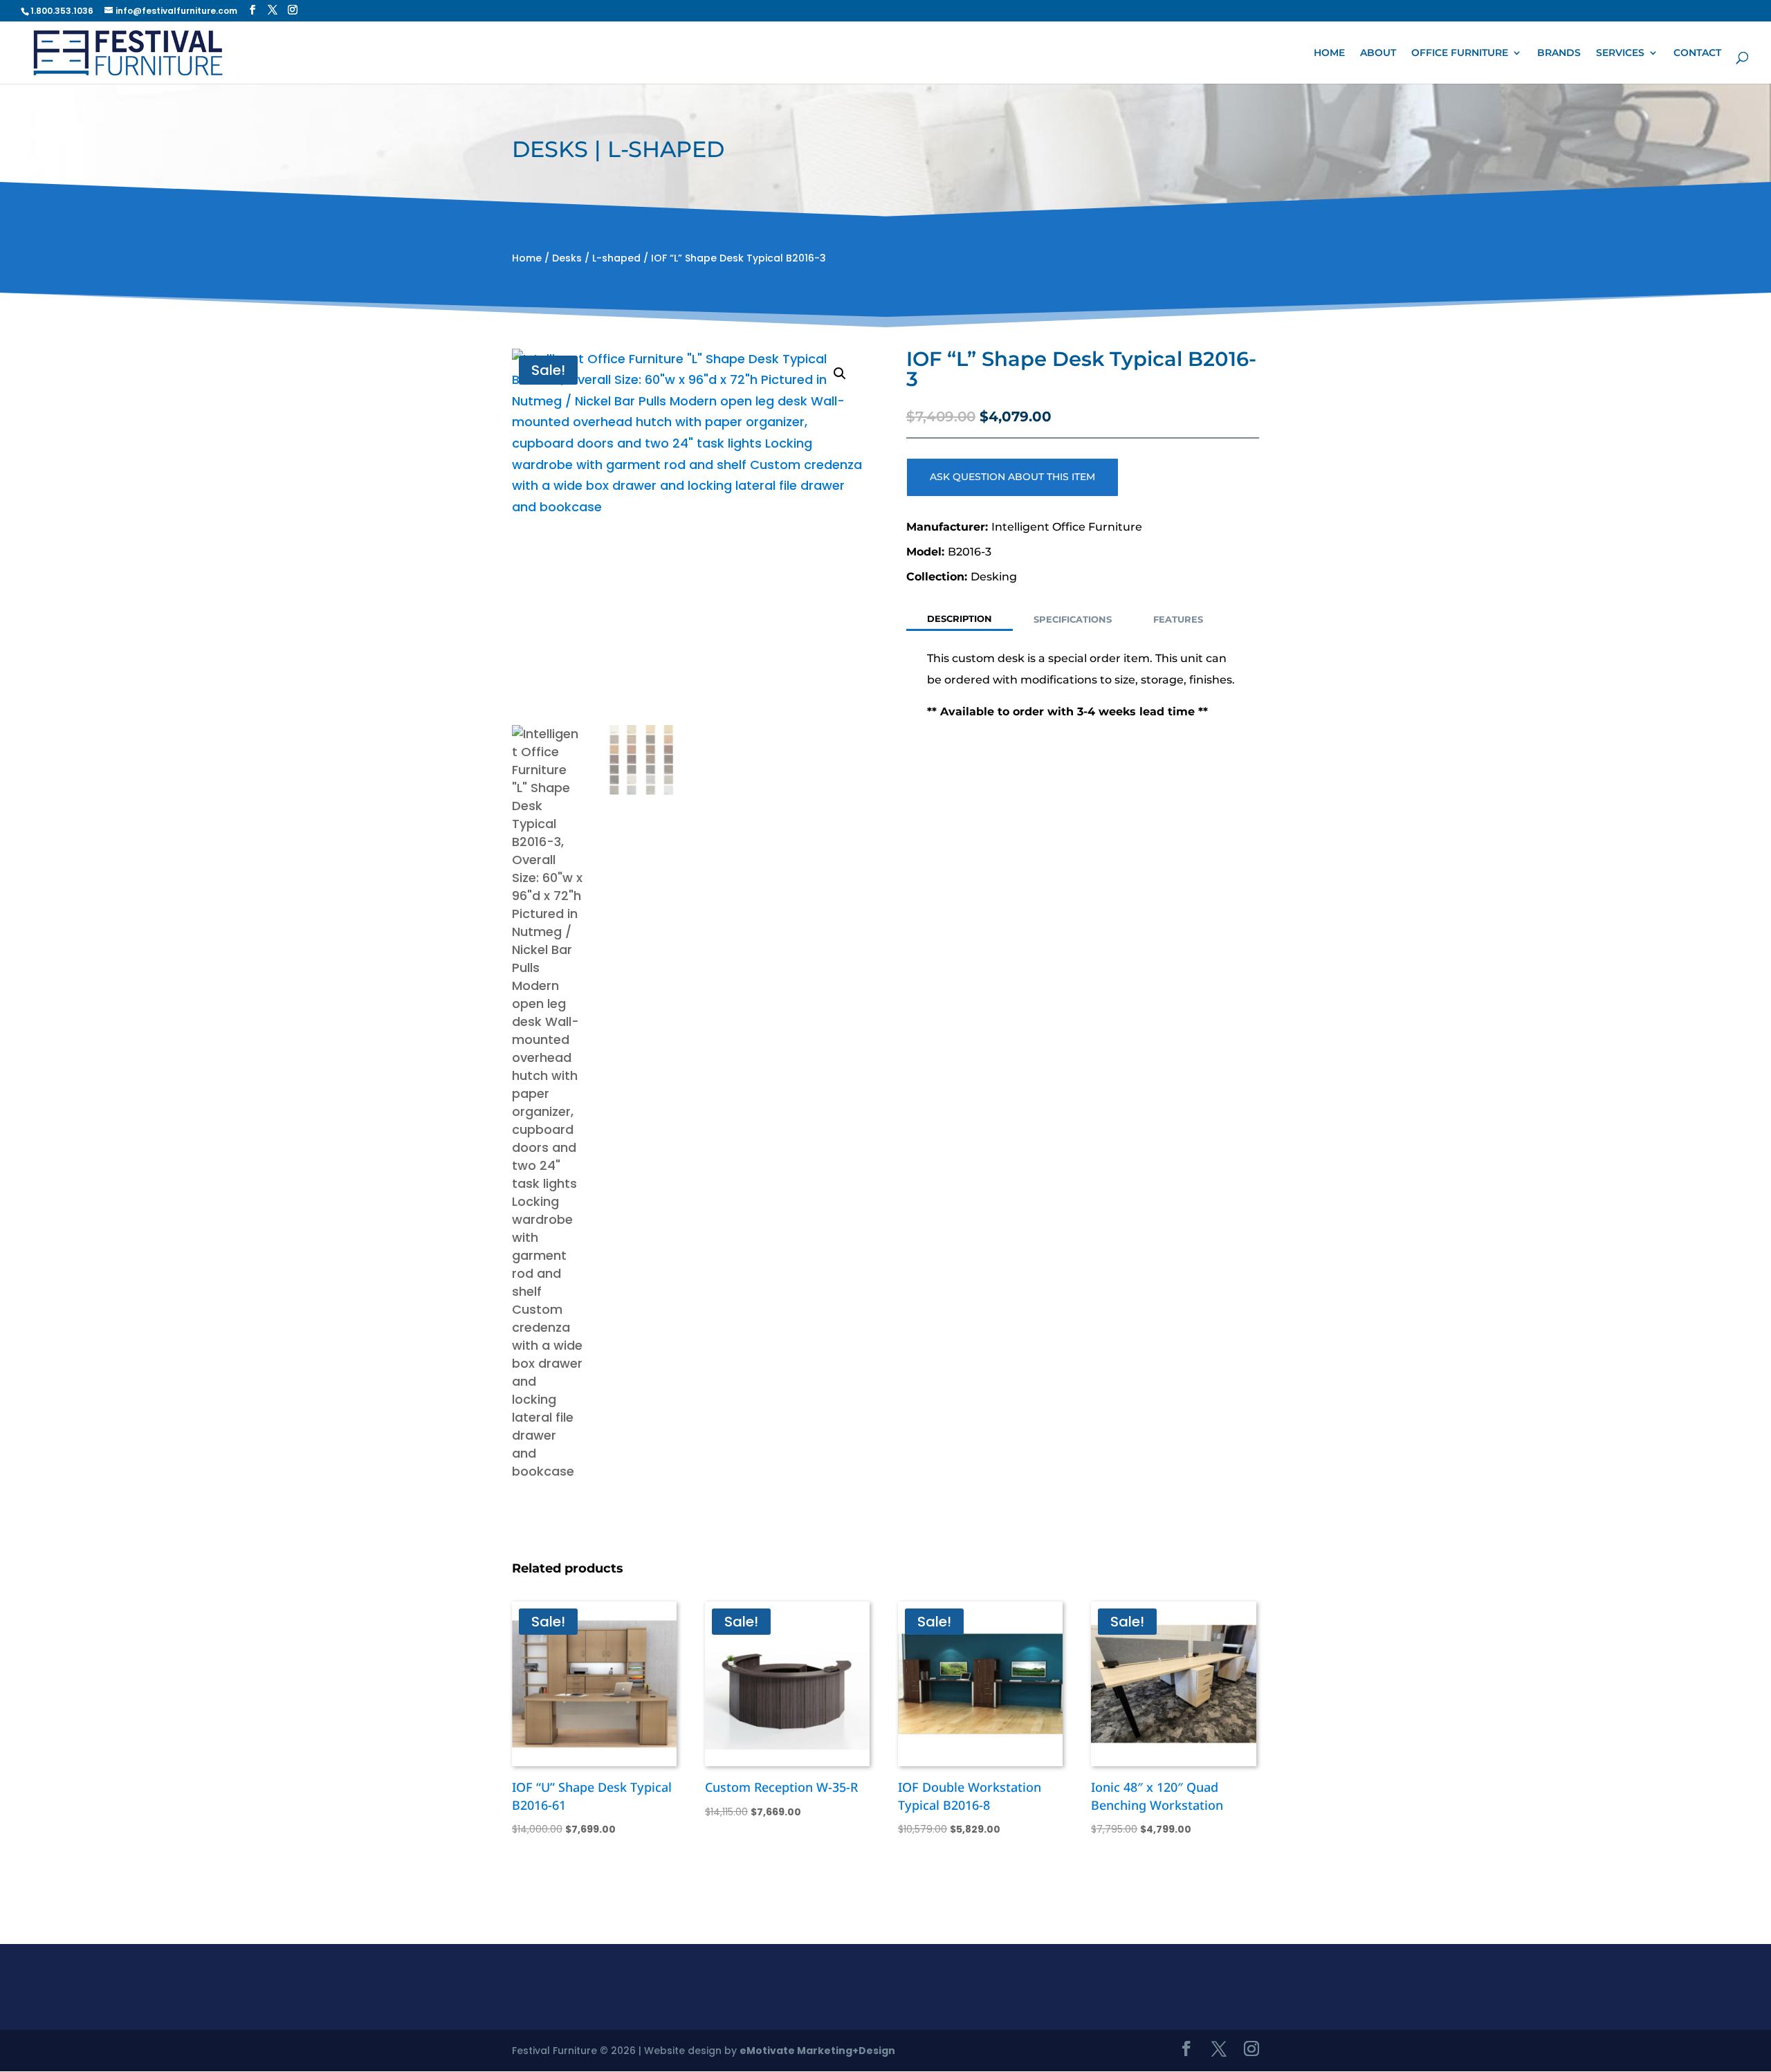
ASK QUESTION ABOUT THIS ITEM (1012, 477)
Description (960, 618)
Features (1178, 619)
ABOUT (1378, 53)
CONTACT (1697, 53)
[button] (840, 374)
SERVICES (1620, 53)
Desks (567, 258)
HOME (1329, 53)
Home (527, 258)
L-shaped (616, 258)
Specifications (1073, 619)
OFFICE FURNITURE (1460, 53)
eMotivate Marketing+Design (817, 2051)
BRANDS (1559, 53)
